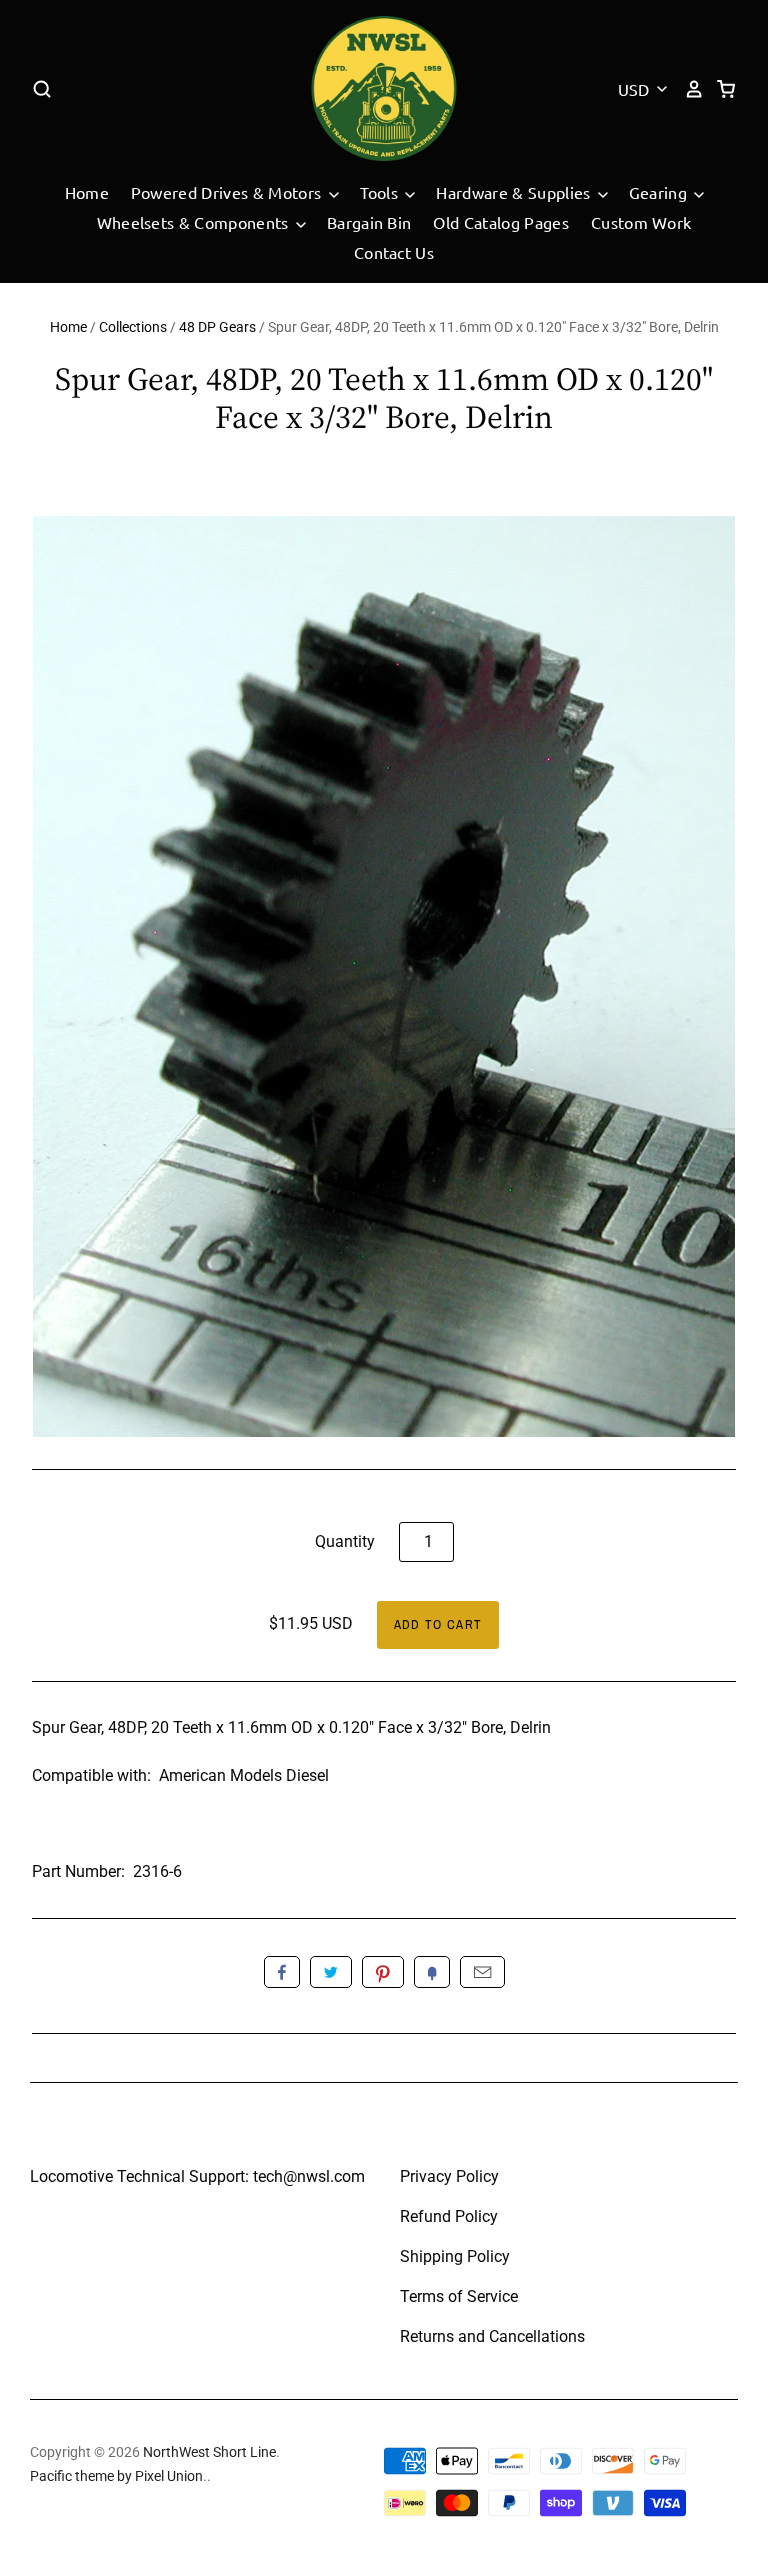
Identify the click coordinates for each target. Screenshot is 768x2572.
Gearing (660, 192)
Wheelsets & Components (195, 222)
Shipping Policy (455, 2256)
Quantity (345, 1541)
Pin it (383, 1972)
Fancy (432, 1972)
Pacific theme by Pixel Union (116, 2476)
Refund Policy (449, 2216)
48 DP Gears (217, 327)
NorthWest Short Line (384, 471)
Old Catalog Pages (500, 222)
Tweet (331, 1972)
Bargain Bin (369, 222)
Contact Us (394, 252)
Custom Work (641, 222)
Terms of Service (459, 2296)
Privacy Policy (449, 2176)
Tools (381, 192)
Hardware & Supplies (515, 192)
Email (482, 1972)
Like (282, 1972)
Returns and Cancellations (492, 2336)
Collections (133, 327)
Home (87, 192)
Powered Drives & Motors (228, 192)
